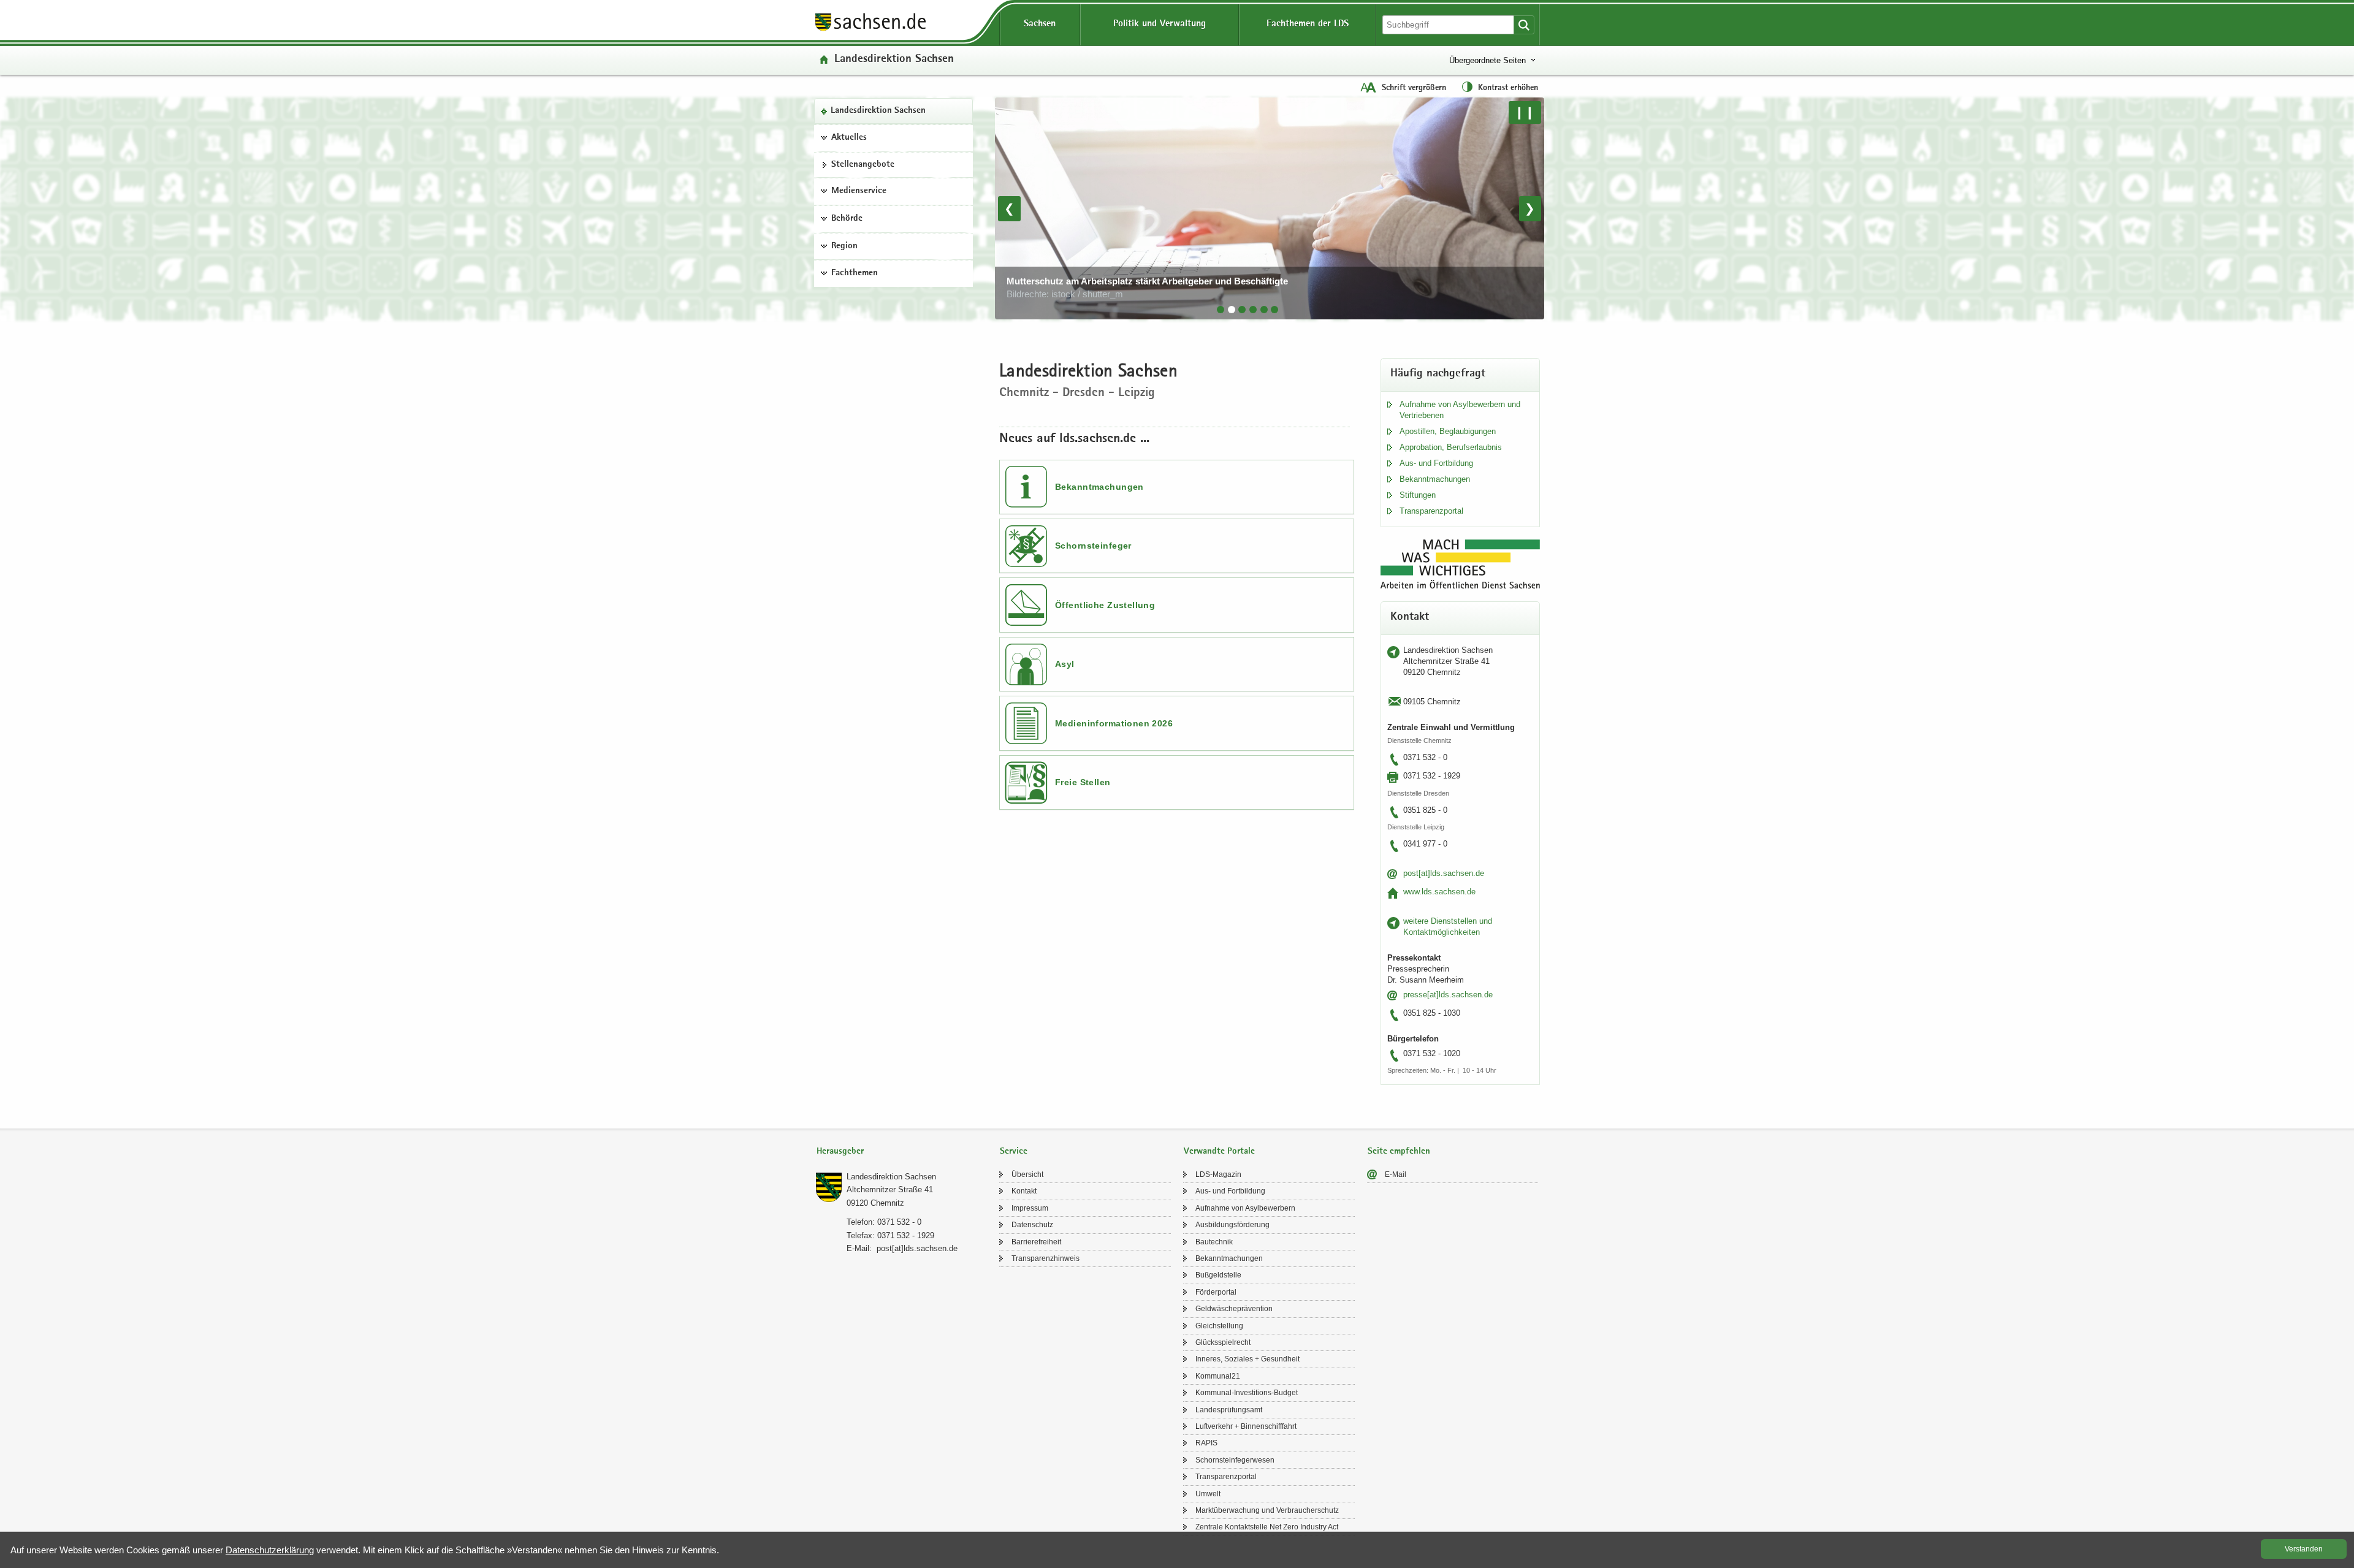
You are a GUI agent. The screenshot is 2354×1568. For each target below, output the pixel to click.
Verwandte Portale (1219, 1151)
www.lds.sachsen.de (1439, 892)
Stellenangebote (863, 165)
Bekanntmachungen (1099, 487)
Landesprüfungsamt (1229, 1410)
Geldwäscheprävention (1234, 1309)
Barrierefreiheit (1036, 1242)
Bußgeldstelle (1218, 1275)
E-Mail (1396, 1174)
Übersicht (1027, 1174)
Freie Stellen (1083, 782)
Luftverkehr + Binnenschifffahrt (1246, 1426)
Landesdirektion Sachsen (878, 111)
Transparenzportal (1431, 511)
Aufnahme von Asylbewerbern (1245, 1208)
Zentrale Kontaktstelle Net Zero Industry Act (1267, 1527)
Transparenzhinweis (1046, 1258)
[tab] (1221, 310)
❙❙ (1525, 112)
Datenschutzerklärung (270, 1550)
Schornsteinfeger (1093, 546)
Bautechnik (1214, 1242)
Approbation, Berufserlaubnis (1451, 447)
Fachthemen (855, 273)
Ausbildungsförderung (1232, 1225)
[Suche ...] (1524, 25)
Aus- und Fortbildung (1436, 463)
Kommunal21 (1218, 1376)
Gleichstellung (1219, 1326)
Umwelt (1208, 1494)
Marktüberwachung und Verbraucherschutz (1267, 1510)
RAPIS (1206, 1443)
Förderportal (1216, 1292)
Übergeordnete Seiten (1487, 60)
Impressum (1030, 1208)
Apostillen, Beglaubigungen (1448, 431)
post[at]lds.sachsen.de (1444, 873)
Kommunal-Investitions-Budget (1247, 1393)
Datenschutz (1032, 1225)
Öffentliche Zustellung (1105, 605)
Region (844, 246)
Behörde (847, 219)
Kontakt (1024, 1191)
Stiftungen (1418, 495)
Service (1014, 1151)
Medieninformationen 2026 (1114, 723)
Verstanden (2304, 1549)
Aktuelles (849, 138)
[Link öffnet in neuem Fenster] (870, 30)
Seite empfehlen (1399, 1151)
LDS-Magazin (1218, 1174)
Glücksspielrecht (1223, 1342)
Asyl (1065, 664)
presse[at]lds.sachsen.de (1448, 995)
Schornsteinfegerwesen (1235, 1460)
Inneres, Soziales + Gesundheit (1247, 1359)
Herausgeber (840, 1151)
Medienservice (859, 191)
